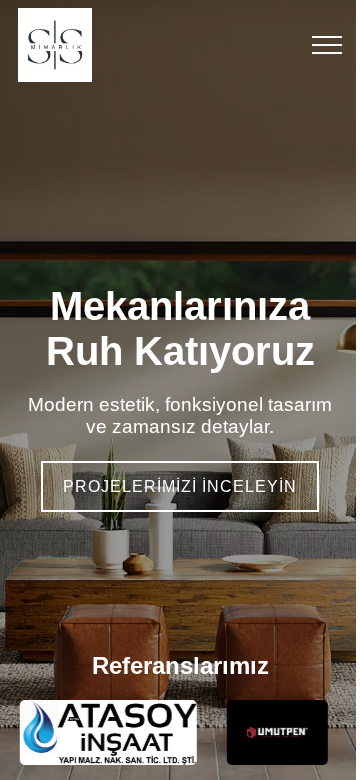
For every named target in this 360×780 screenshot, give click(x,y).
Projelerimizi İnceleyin (180, 486)
